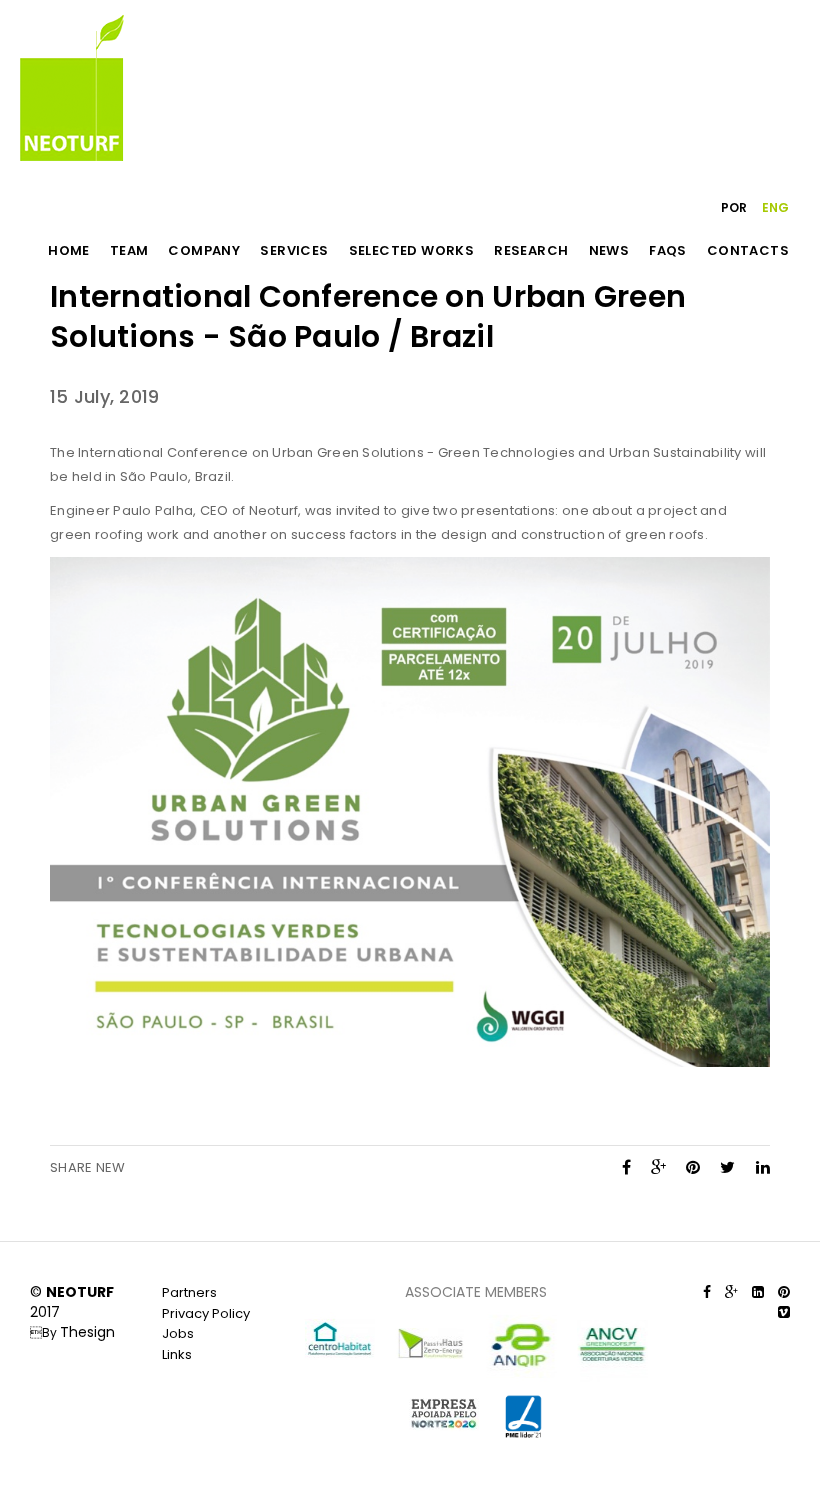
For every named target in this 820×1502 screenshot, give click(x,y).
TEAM (129, 250)
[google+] (658, 1168)
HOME (69, 250)
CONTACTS (748, 250)
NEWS (609, 250)
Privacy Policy (206, 1313)
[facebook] (626, 1168)
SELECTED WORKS (412, 250)
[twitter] (727, 1168)
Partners (189, 1292)
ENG (775, 207)
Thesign (87, 1332)
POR (734, 207)
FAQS (668, 250)
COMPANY (204, 250)
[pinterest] (693, 1168)
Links (177, 1354)
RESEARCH (531, 250)
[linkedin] (763, 1168)
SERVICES (294, 250)
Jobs (178, 1333)
